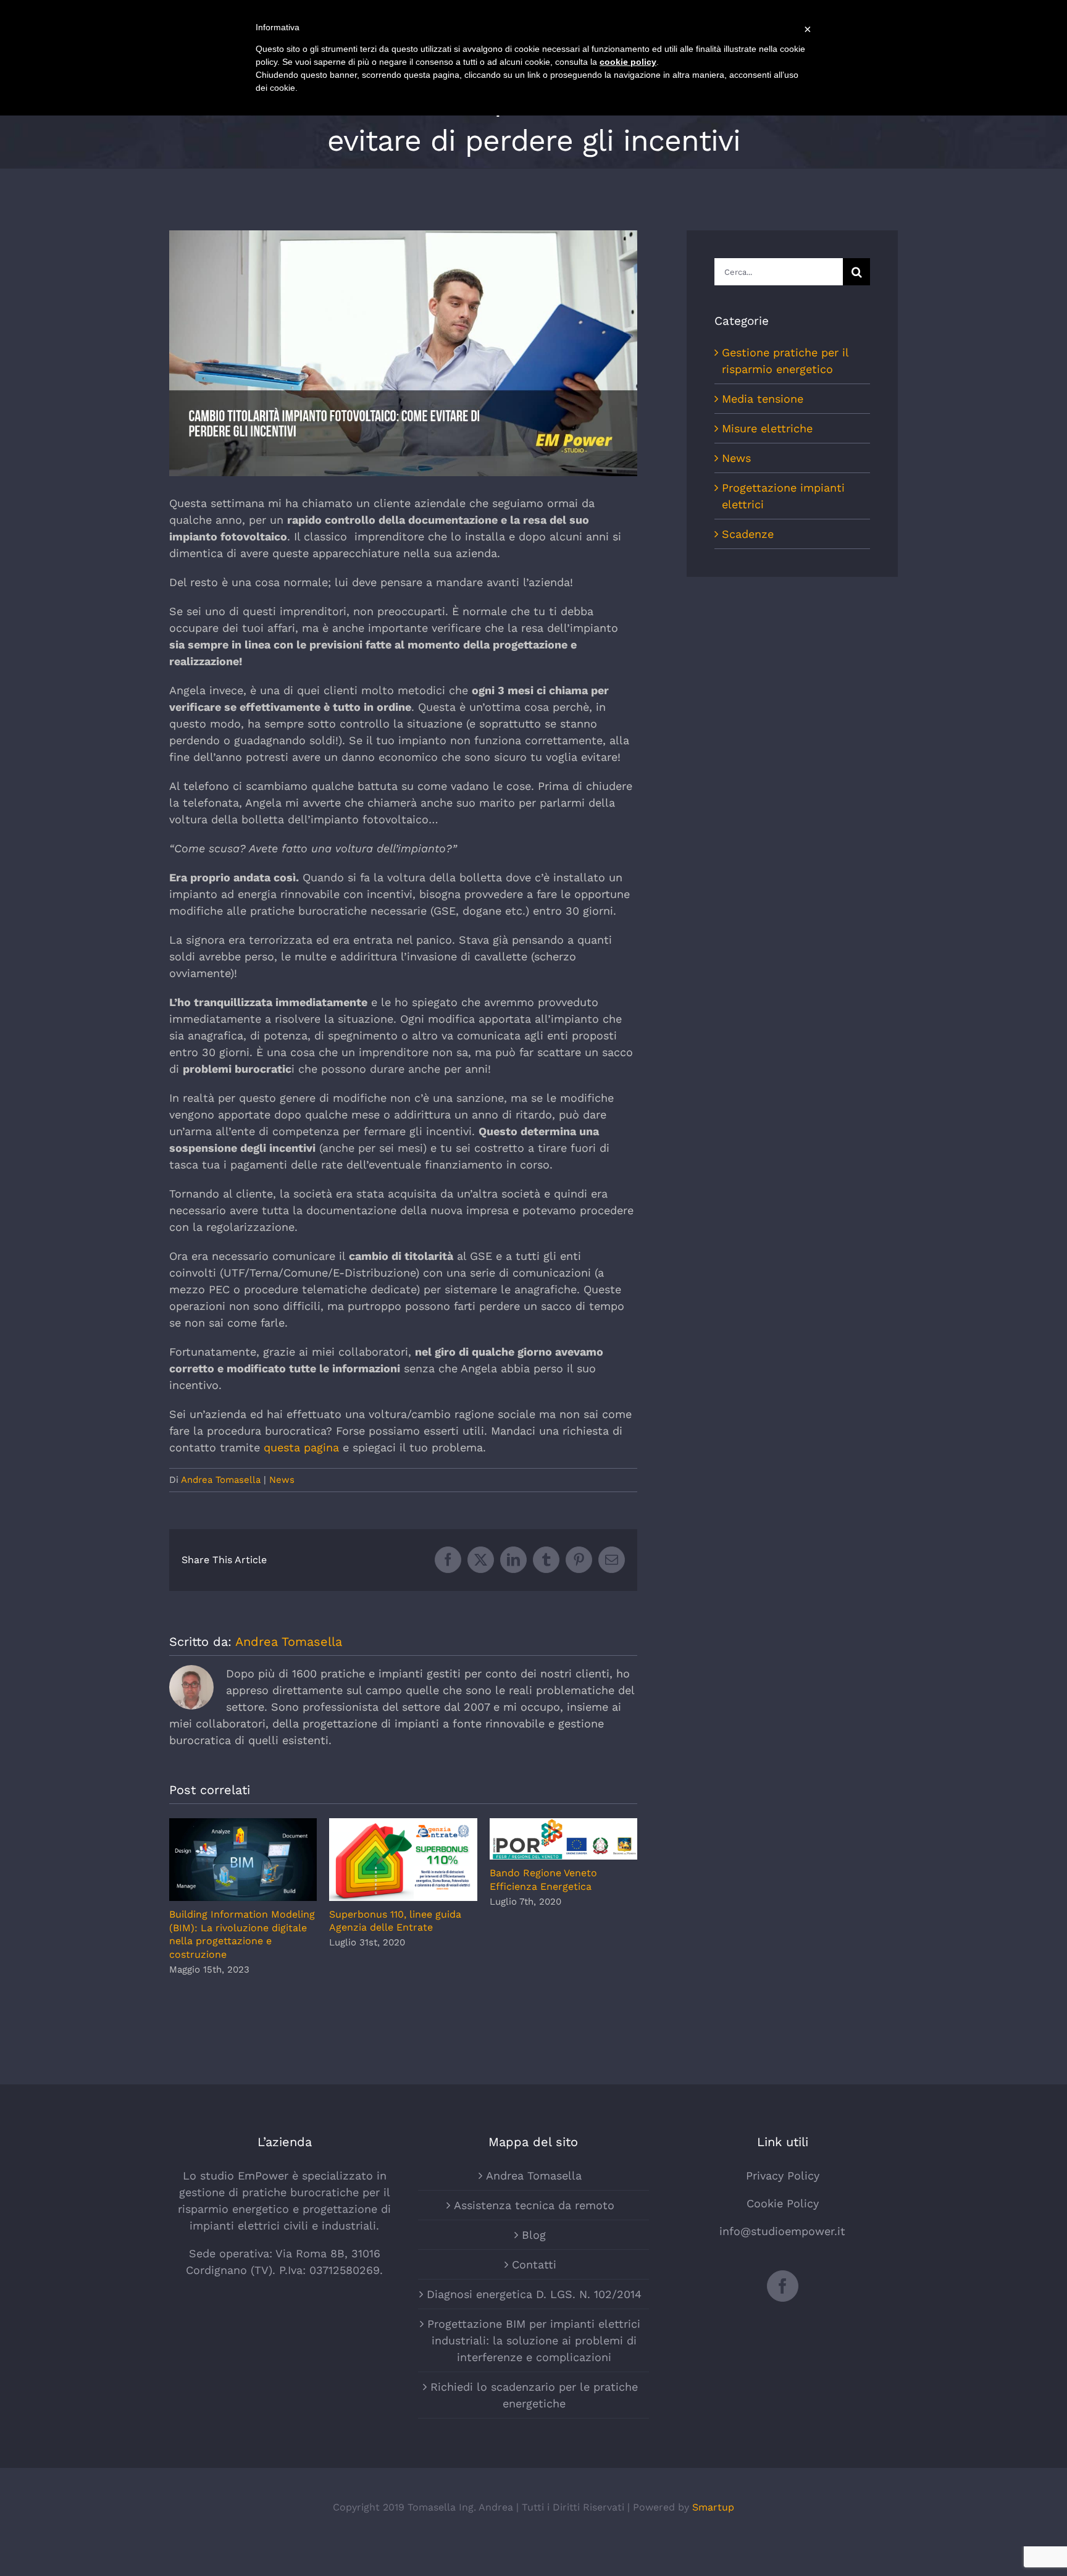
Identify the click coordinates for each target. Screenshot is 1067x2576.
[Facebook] (783, 2286)
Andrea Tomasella (221, 1480)
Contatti (534, 2264)
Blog (534, 2235)
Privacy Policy (783, 2175)
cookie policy (628, 62)
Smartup (713, 2507)
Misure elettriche (767, 428)
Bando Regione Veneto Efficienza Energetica (563, 1839)
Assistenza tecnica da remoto (534, 2205)
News (282, 1480)
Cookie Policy (783, 2203)
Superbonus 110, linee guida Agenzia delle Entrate (404, 1859)
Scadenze (748, 534)
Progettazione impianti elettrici (783, 496)
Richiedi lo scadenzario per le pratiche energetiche (534, 2395)
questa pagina (301, 1447)
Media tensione (763, 399)
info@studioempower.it (782, 2231)
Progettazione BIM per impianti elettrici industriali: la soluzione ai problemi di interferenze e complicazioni (534, 2340)
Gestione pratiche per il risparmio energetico (785, 361)
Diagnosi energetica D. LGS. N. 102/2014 (534, 2294)
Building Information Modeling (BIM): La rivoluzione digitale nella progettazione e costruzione (243, 1860)
